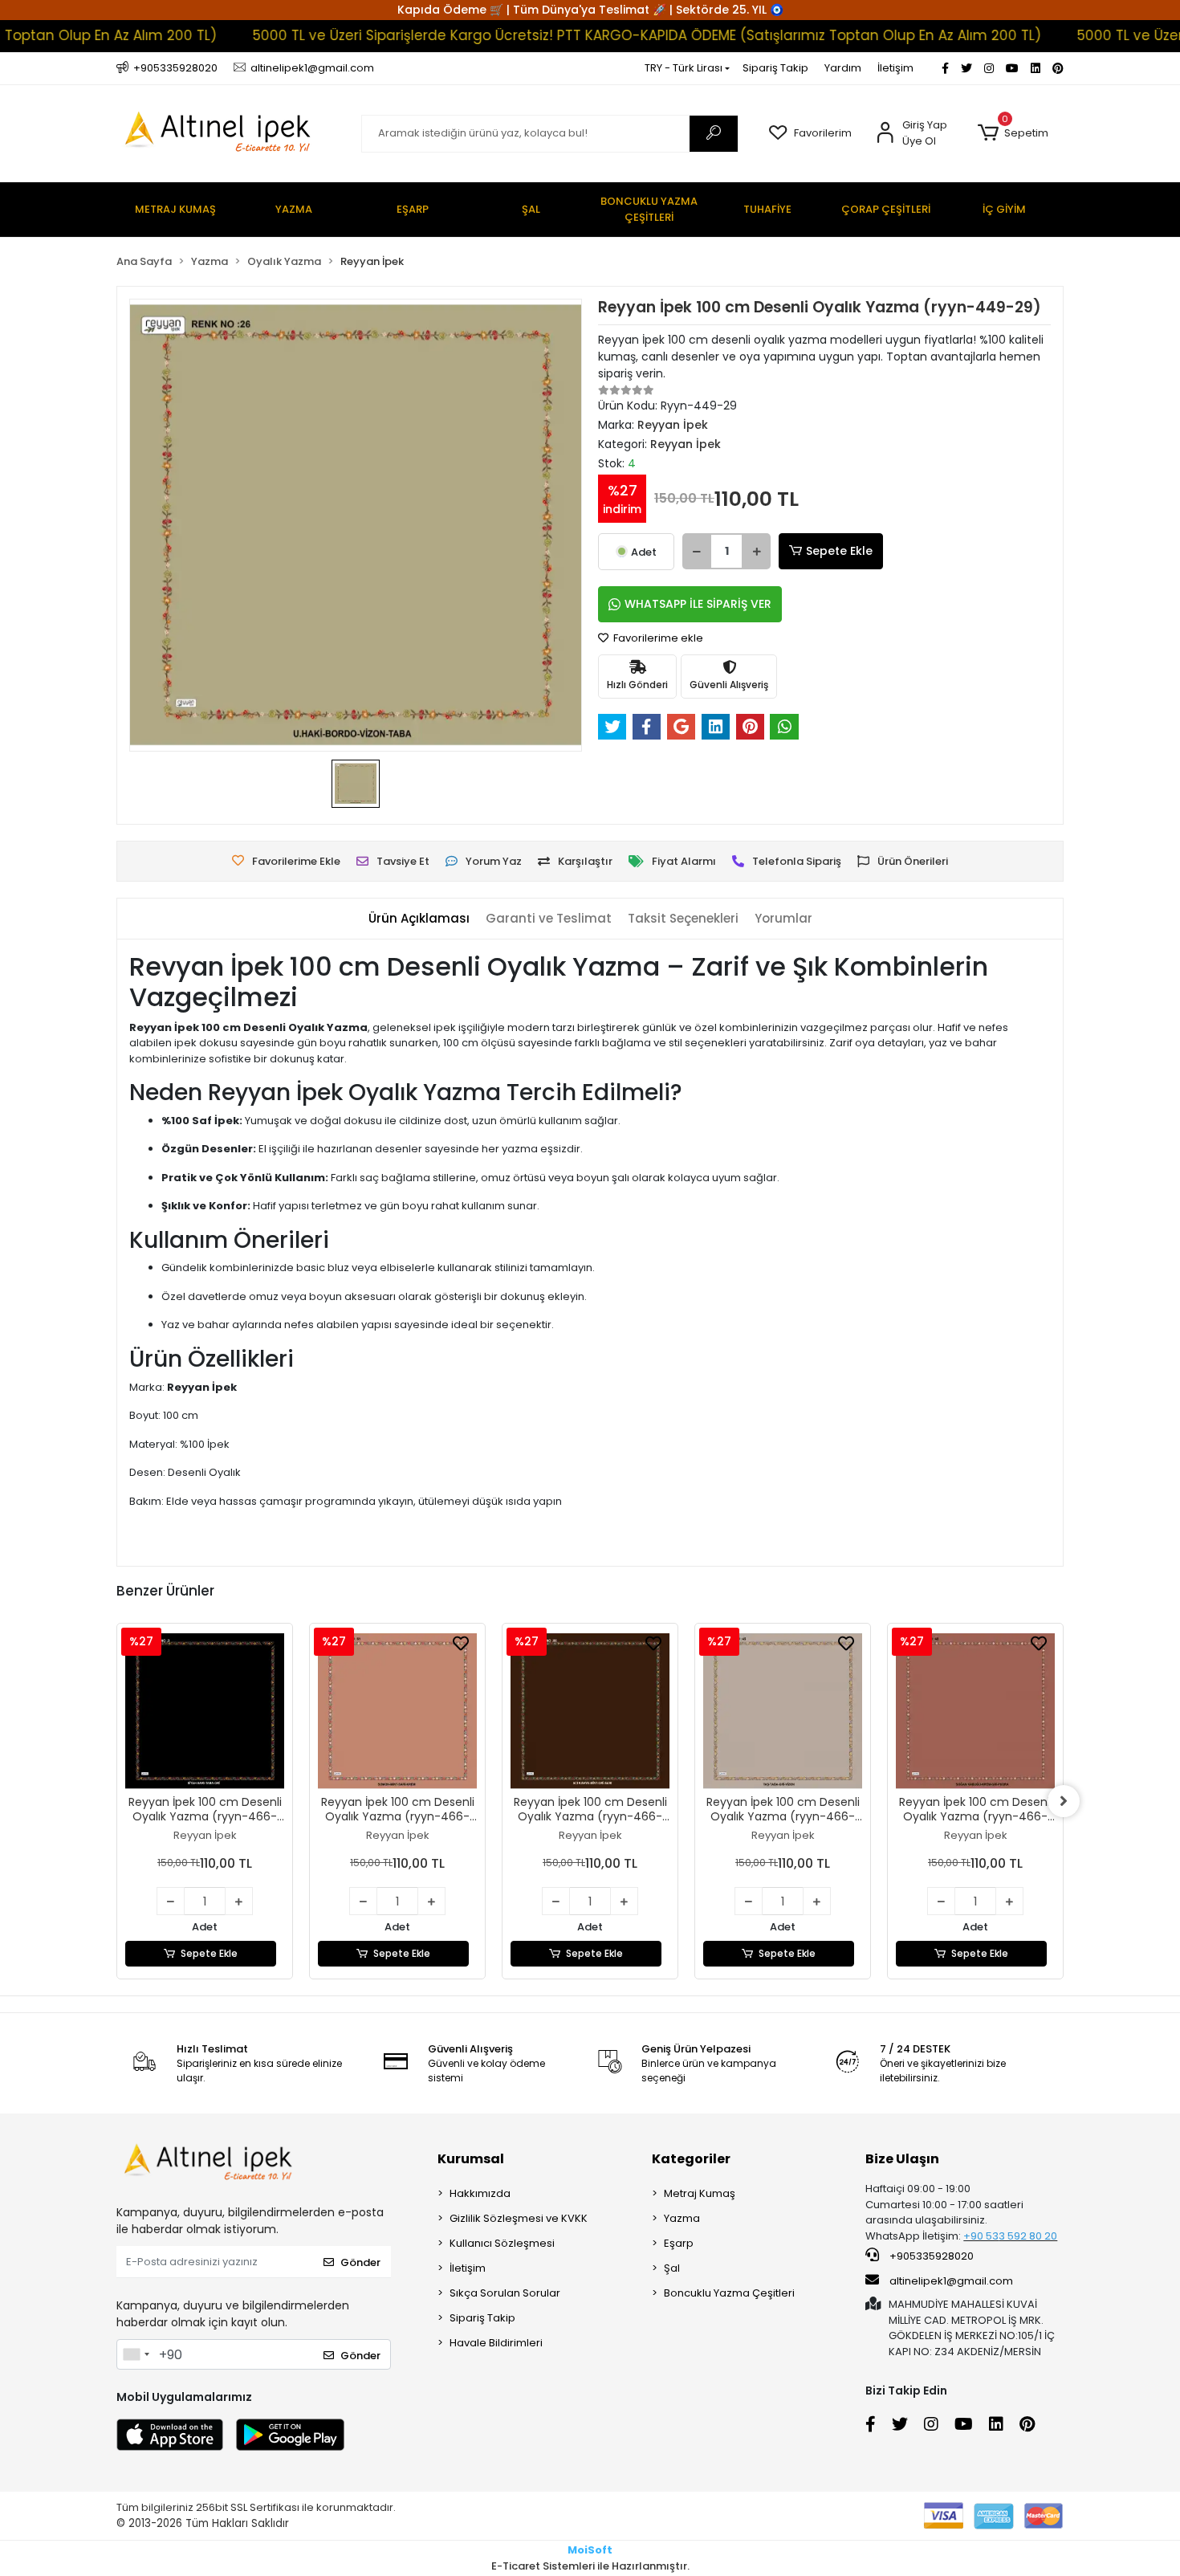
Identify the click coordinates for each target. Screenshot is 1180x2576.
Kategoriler (691, 2159)
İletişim (895, 68)
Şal (672, 2268)
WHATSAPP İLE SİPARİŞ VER (698, 604)
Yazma (682, 2218)
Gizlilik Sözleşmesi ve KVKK (519, 2218)
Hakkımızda (480, 2193)
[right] (1064, 1801)
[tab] (419, 919)
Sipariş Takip (775, 68)
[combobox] (136, 2354)
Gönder (360, 2262)
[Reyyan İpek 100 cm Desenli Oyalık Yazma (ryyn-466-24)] (599, 1711)
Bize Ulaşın (902, 2159)
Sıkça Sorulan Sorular (505, 2293)
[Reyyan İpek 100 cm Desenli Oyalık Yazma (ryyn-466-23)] (791, 1711)
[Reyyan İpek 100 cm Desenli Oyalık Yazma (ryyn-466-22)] (984, 1711)
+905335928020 (930, 2256)
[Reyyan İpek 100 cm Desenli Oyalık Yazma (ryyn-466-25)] (406, 1711)
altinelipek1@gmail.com (951, 2281)
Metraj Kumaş (700, 2193)
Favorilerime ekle (657, 638)
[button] (1013, 133)
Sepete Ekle (839, 551)
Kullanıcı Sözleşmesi (502, 2243)
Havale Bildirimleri (496, 2343)
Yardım (843, 68)
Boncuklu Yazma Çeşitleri (729, 2293)
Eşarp (679, 2243)
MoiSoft (590, 2550)
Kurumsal (471, 2159)
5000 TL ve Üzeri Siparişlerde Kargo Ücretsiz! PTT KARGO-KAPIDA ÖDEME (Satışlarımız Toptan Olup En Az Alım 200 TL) (594, 35)
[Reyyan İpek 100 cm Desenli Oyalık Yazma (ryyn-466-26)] (214, 1711)
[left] (116, 1801)
